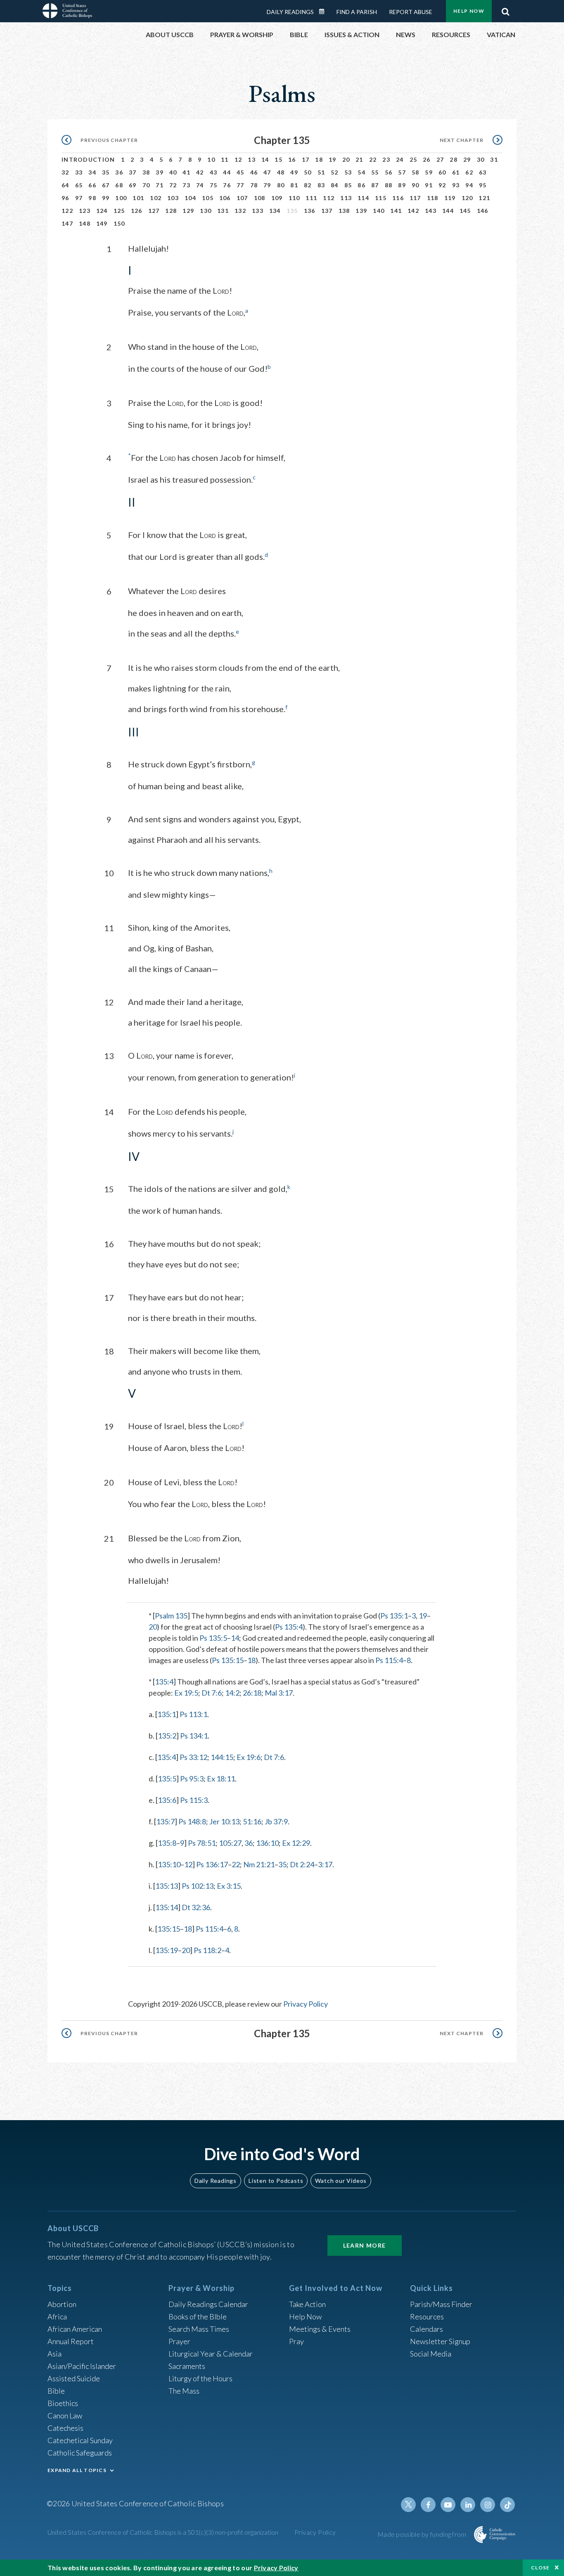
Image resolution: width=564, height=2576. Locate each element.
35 (106, 172)
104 (190, 198)
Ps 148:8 (192, 1821)
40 (173, 172)
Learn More (365, 2245)
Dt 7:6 (212, 1693)
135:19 (167, 1950)
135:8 (167, 1843)
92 (442, 185)
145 (465, 211)
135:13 (167, 1886)
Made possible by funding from (423, 2534)
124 (102, 211)
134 (275, 211)
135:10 (169, 1864)
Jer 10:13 (224, 1821)
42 (200, 172)
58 (416, 172)
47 (267, 172)
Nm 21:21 (259, 1864)
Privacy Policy (306, 2004)
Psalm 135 (171, 1616)
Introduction (88, 159)
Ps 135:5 (213, 1638)
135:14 (167, 1907)
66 (92, 185)
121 (484, 198)
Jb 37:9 (276, 1821)
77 (241, 185)
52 (335, 172)
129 (188, 211)
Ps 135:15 (228, 1660)
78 (254, 185)
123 (85, 211)
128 (171, 211)
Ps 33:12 (193, 1757)
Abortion (62, 2304)
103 (173, 198)
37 (133, 172)
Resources (427, 2317)
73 (186, 185)
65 (79, 185)
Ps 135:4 (289, 1627)
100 (121, 198)
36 (119, 172)
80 (281, 185)
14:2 (232, 1693)
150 (119, 223)
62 (469, 172)
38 (146, 172)
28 (454, 159)
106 (225, 198)
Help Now (469, 11)
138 (344, 211)
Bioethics (63, 2403)
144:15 (222, 1757)
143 (431, 211)
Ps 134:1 (194, 1736)
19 (333, 159)
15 (278, 159)
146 (483, 211)
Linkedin (468, 2505)
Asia (55, 2354)
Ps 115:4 (389, 1660)
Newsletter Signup (440, 2341)
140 (379, 211)
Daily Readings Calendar (325, 12)
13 (252, 159)
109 (277, 198)
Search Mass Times (199, 2329)
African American (75, 2329)
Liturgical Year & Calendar (211, 2354)
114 (363, 198)
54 (361, 172)
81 (294, 185)
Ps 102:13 (198, 1886)
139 (361, 211)
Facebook (428, 2505)
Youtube (448, 2505)
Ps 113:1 (193, 1714)
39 (160, 172)
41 (186, 172)
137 (327, 211)
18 (319, 159)
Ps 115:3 (194, 1800)
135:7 (165, 1821)
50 (308, 172)
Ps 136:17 (212, 1864)
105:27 (230, 1843)
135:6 (167, 1800)
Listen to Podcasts (276, 2181)
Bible (56, 2391)
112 (329, 198)
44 (227, 172)
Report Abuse (411, 12)
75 (214, 185)
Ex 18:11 (221, 1779)
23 (386, 159)
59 (429, 172)
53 (348, 172)
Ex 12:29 (296, 1843)
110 (294, 198)
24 (400, 159)
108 (260, 198)
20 (346, 159)
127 (154, 211)
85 (348, 185)
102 (156, 198)
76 (227, 185)
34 (92, 172)
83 (321, 185)
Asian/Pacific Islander (82, 2366)
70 (146, 185)
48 (281, 172)
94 (469, 185)
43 (214, 172)
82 (308, 185)
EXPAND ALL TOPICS (77, 2470)
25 (414, 159)
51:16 (252, 1821)
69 (133, 185)
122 (67, 211)
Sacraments (187, 2366)
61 (456, 172)
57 (402, 172)
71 (160, 185)
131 (223, 211)
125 (119, 211)
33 (79, 172)
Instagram (488, 2505)
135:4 (164, 1682)
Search (505, 9)
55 (375, 172)
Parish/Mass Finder (441, 2304)
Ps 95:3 (192, 1779)
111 (311, 198)
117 (415, 198)
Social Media (431, 2354)
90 (416, 185)
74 (200, 185)
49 (294, 172)
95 (483, 185)
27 (440, 159)
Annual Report (71, 2341)
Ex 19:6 (249, 1757)
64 (65, 185)
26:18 (252, 1693)
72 (173, 185)
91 (429, 185)
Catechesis (65, 2428)
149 (102, 223)
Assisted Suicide (74, 2378)
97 (79, 198)
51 (321, 172)
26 (427, 159)
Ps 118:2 (207, 1950)
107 (242, 198)
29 (467, 159)
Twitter (408, 2505)
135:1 (167, 1714)
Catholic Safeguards (80, 2453)
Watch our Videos (341, 2181)
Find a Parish (357, 12)
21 (359, 159)
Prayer (179, 2341)
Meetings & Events (320, 2329)
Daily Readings (290, 12)
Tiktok (507, 2505)
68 (119, 185)
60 (442, 172)
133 (258, 211)
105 (208, 198)
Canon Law (65, 2416)
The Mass (184, 2391)
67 (106, 185)
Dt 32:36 (196, 1907)
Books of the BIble (198, 2317)
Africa (57, 2317)
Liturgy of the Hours (200, 2378)
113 (346, 198)
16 (292, 159)
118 (433, 198)
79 (267, 185)
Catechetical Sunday (80, 2440)
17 (306, 159)
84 (335, 185)
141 (396, 211)
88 (389, 185)
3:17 (325, 1864)
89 (402, 185)
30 (481, 159)
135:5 (167, 1779)
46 (254, 172)
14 (265, 159)
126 (137, 211)
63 (483, 172)
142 (413, 211)
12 (238, 159)
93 (456, 185)
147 (67, 223)
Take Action (307, 2304)
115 (381, 198)
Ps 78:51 (202, 1843)
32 (65, 172)
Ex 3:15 (229, 1886)
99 (106, 198)
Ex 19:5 (186, 1693)
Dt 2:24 (302, 1864)
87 (375, 185)
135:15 (169, 1929)
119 (450, 198)
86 (361, 185)
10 (211, 159)
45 (241, 172)
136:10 (267, 1843)
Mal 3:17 (279, 1693)
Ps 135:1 (394, 1616)
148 (85, 223)
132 (240, 211)
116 (398, 198)
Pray (296, 2341)
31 (494, 159)
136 (310, 211)
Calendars (427, 2329)
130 (206, 211)
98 (92, 198)
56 (389, 172)
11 (225, 159)
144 (448, 211)
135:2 (167, 1736)
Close (540, 2568)
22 (373, 159)
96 (65, 198)
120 (467, 198)
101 (138, 198)
